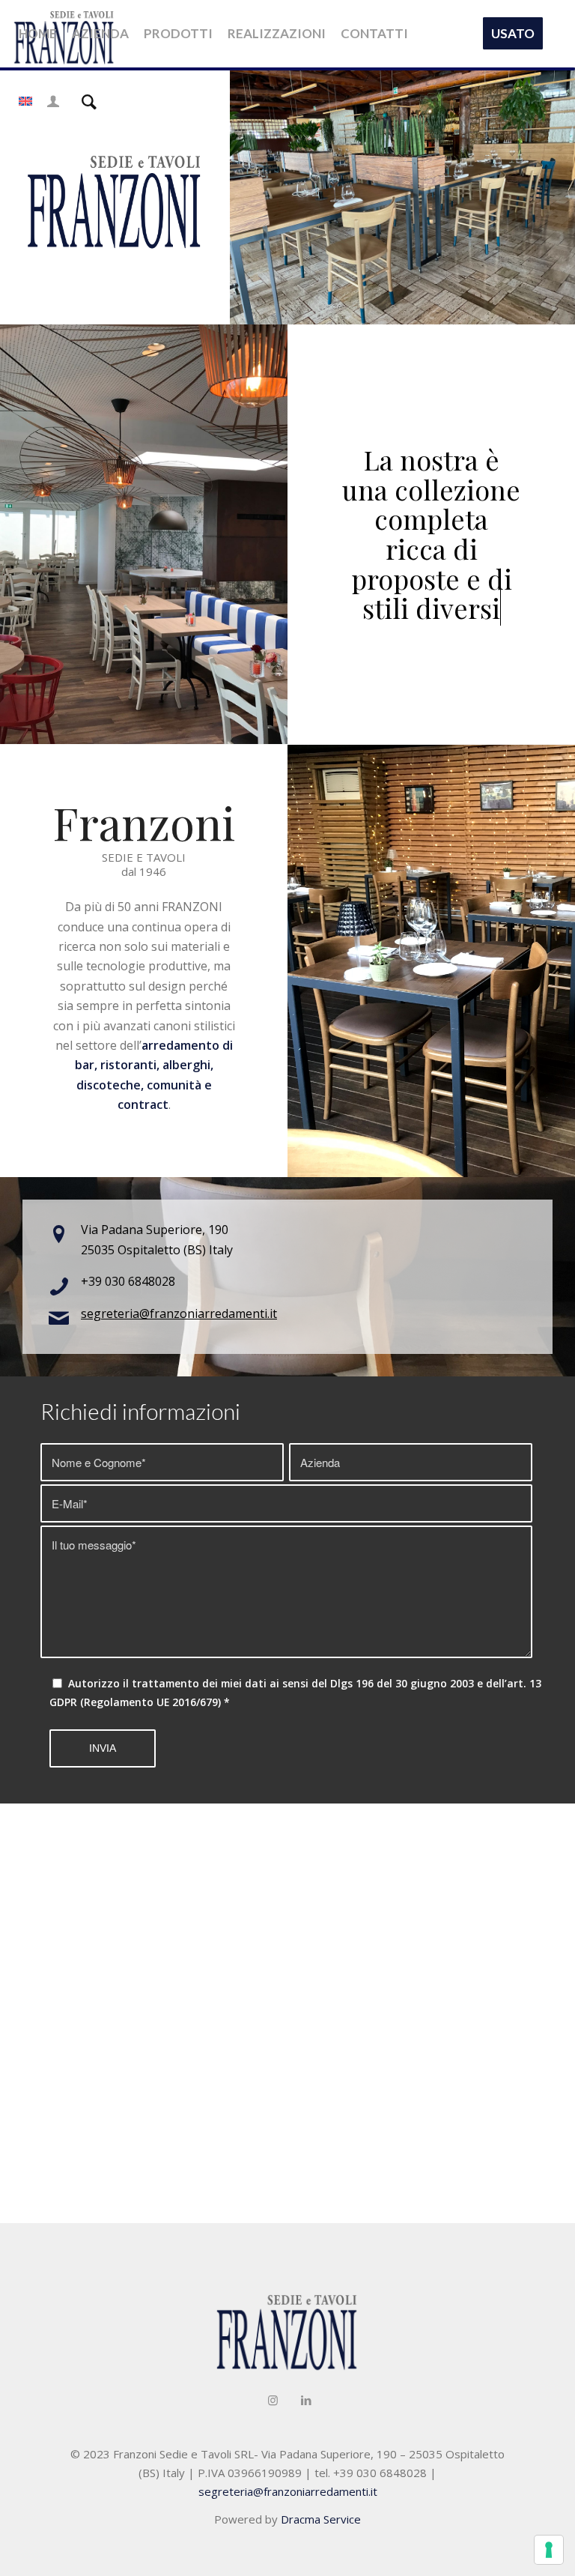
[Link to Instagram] (273, 2400)
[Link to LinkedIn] (306, 2400)
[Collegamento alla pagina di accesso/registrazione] (53, 101)
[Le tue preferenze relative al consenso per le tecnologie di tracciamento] (549, 2550)
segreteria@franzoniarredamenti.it (179, 1313)
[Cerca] (89, 101)
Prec (264, 196)
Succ (541, 196)
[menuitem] (38, 34)
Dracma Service (321, 2519)
